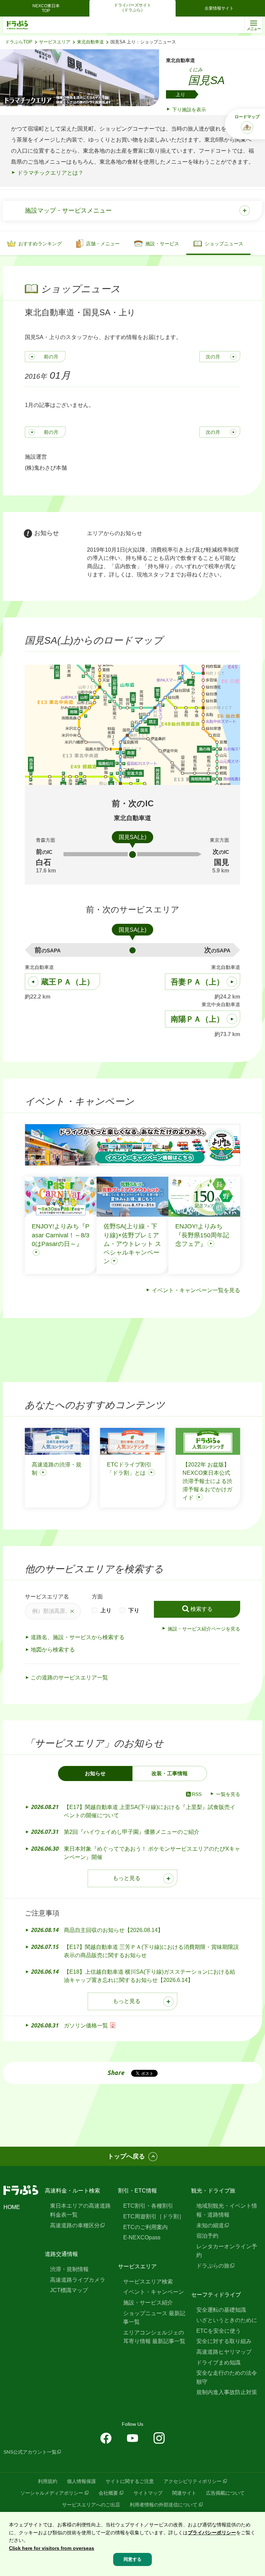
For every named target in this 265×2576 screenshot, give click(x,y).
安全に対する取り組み (224, 2341)
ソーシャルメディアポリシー (52, 2493)
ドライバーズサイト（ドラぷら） (132, 8)
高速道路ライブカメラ (78, 2280)
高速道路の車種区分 (75, 2225)
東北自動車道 (90, 42)
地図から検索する (53, 1650)
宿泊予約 (207, 2236)
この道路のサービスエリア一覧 (69, 1678)
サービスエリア (55, 42)
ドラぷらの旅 (213, 2266)
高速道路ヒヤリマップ (224, 2352)
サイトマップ (148, 2493)
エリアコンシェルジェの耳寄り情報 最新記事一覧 (154, 2337)
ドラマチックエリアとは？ (50, 173)
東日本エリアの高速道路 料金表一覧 (80, 2210)
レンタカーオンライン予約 (227, 2251)
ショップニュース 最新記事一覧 (154, 2318)
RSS (197, 1794)
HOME (12, 2207)
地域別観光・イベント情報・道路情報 (227, 2210)
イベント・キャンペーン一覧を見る (196, 1290)
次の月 (213, 357)
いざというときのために (227, 2320)
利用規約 (48, 2481)
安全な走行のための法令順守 (227, 2377)
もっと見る (127, 1878)
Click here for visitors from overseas (52, 2548)
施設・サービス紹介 (148, 2303)
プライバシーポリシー (212, 2533)
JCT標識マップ (69, 2290)
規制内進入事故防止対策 (227, 2392)
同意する (132, 2559)
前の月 (51, 357)
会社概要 (108, 2493)
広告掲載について (225, 2493)
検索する (202, 1609)
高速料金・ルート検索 (72, 2191)
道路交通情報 (61, 2254)
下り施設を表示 (189, 110)
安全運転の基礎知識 (221, 2310)
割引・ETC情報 (138, 2191)
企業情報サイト (219, 8)
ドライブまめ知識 (218, 2363)
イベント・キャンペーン (154, 2292)
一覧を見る (228, 1794)
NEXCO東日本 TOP (48, 8)
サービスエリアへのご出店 (91, 2505)
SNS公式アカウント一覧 (30, 2452)
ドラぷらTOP (19, 42)
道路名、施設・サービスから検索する (78, 1637)
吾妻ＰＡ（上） (197, 982)
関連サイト (184, 2493)
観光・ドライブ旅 (213, 2191)
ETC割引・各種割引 (148, 2206)
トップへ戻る (126, 2156)
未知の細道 (210, 2225)
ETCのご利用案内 (145, 2227)
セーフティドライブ (216, 2295)
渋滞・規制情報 (69, 2269)
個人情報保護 (81, 2481)
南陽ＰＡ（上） (197, 1019)
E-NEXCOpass (142, 2237)
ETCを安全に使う (219, 2331)
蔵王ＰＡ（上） (68, 982)
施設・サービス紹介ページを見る (204, 1629)
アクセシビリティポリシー (193, 2481)
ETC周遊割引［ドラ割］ (154, 2216)
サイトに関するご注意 (130, 2481)
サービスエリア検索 (148, 2282)
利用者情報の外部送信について (164, 2505)
